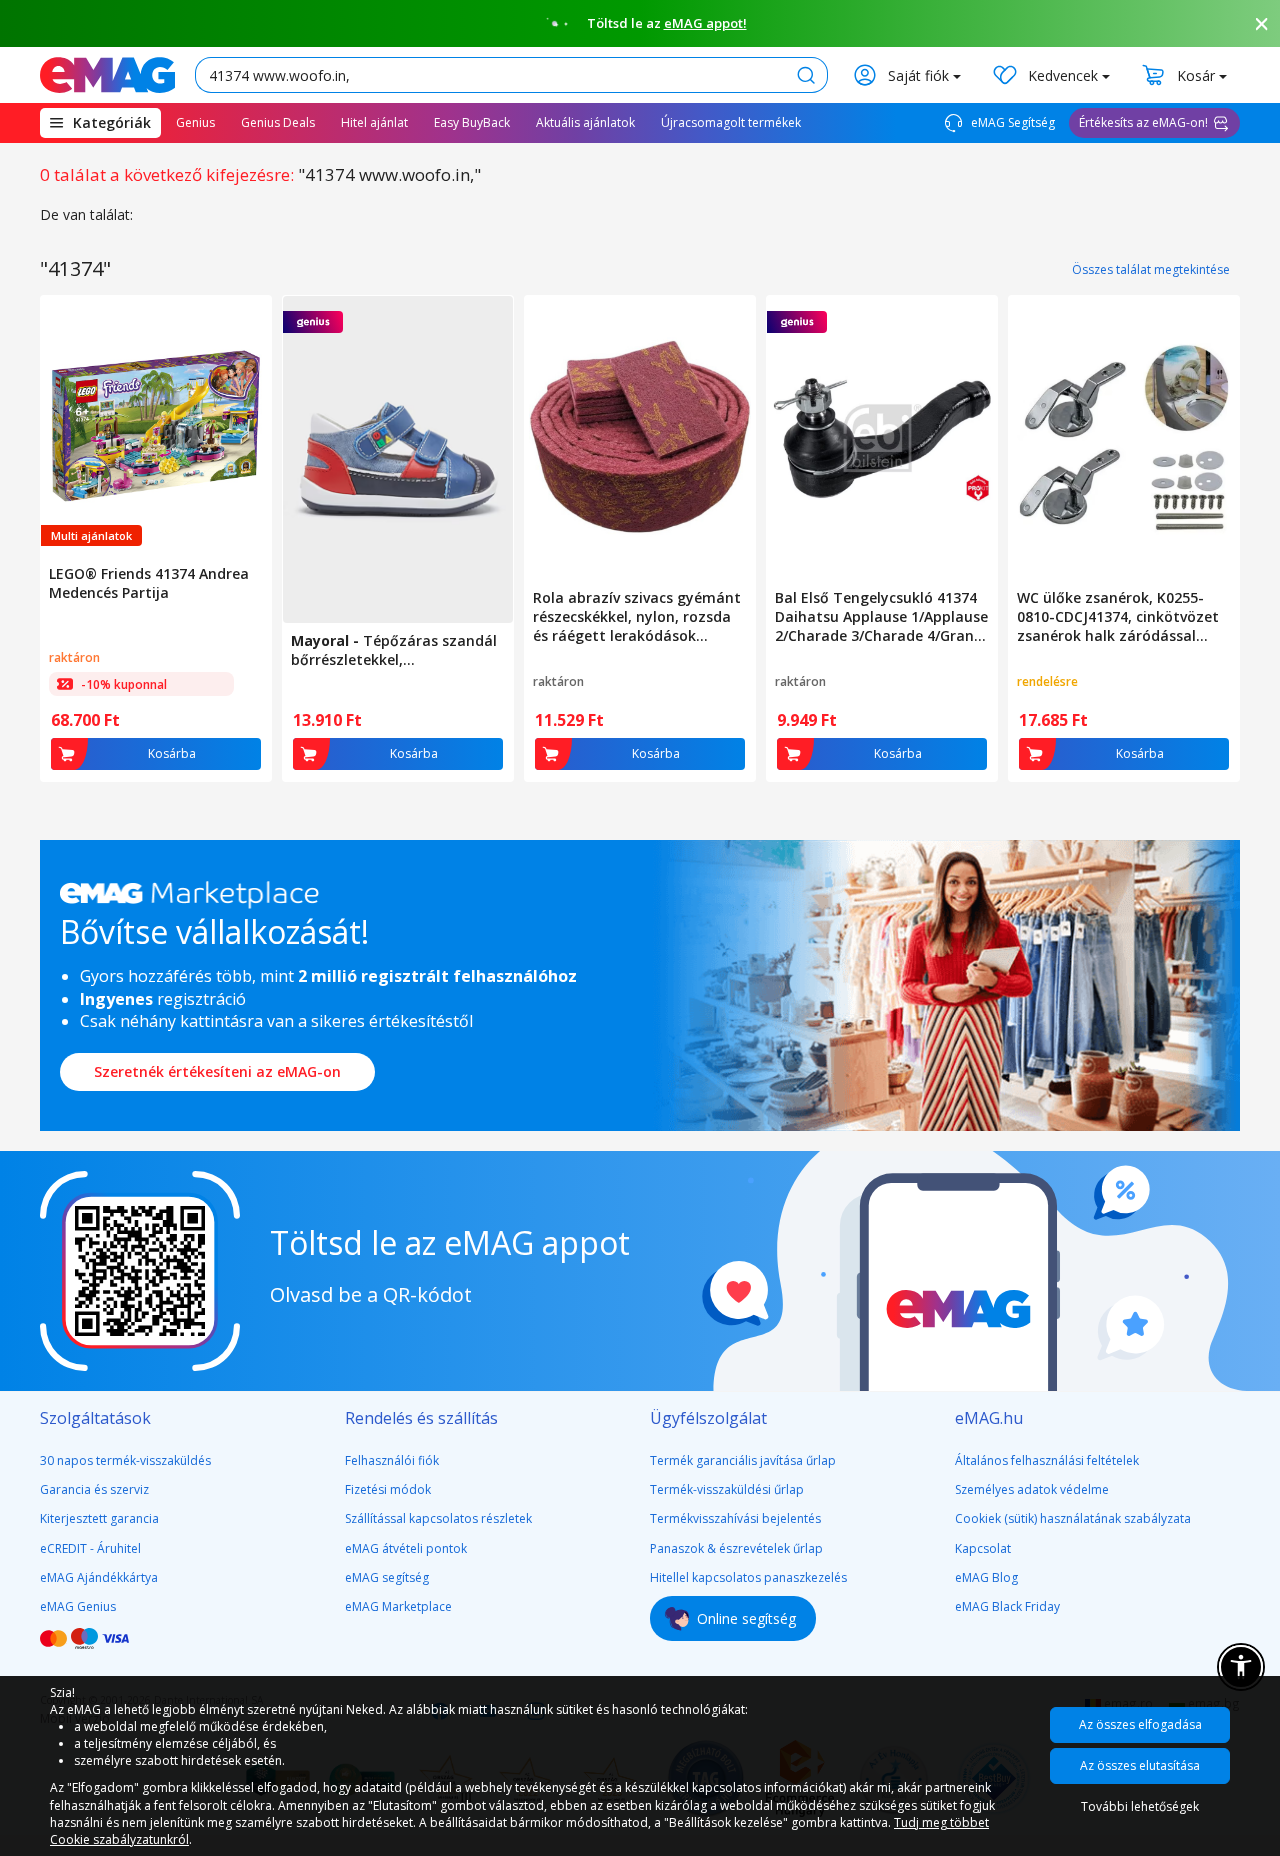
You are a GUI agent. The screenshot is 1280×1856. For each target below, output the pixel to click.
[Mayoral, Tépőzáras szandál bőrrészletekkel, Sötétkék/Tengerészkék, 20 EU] (398, 459)
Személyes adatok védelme (1032, 1489)
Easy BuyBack (472, 122)
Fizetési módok (388, 1489)
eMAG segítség (387, 1577)
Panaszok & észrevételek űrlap (736, 1548)
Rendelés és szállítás (421, 1418)
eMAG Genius (78, 1606)
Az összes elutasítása (1140, 1765)
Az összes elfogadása (1140, 1724)
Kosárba (172, 753)
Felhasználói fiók (392, 1460)
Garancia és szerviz (94, 1489)
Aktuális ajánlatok (585, 122)
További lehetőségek (1140, 1806)
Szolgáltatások (95, 1418)
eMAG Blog (986, 1577)
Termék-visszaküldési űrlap (727, 1489)
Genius (195, 122)
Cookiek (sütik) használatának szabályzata (1073, 1518)
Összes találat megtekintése (1151, 269)
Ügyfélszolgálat (708, 1418)
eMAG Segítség (1011, 122)
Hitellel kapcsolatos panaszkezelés (748, 1577)
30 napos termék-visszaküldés (125, 1460)
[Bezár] (1262, 24)
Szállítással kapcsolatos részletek (438, 1518)
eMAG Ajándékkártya (99, 1577)
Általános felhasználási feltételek (1047, 1460)
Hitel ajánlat (374, 122)
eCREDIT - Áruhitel (90, 1548)
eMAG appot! (705, 23)
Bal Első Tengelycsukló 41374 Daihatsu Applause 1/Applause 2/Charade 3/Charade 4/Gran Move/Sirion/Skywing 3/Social (881, 616)
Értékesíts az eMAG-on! (1143, 122)
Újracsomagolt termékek (731, 122)
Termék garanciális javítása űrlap (743, 1460)
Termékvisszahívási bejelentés (735, 1518)
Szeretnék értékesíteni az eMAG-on (217, 1071)
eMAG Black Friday (1007, 1606)
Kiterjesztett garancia (99, 1518)
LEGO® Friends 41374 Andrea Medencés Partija (149, 583)
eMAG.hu (989, 1418)
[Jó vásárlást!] (107, 75)
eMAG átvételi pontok (406, 1548)
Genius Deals (278, 122)
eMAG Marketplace (398, 1606)
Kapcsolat (983, 1548)
